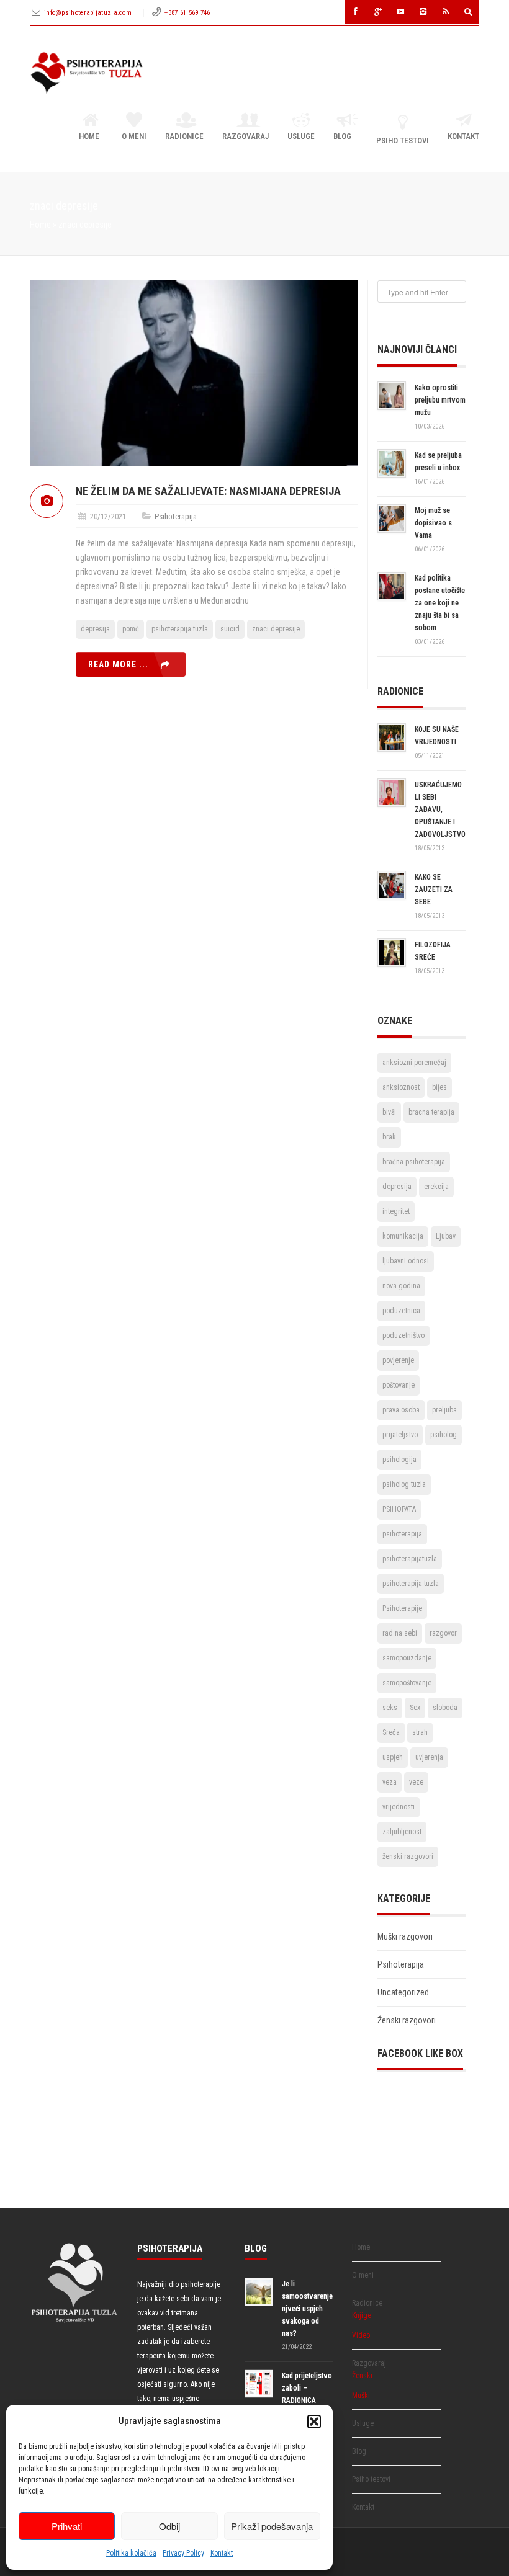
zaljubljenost (402, 1832)
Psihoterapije (402, 1608)
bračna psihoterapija (414, 1162)
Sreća (391, 1732)
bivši (389, 1112)
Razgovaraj (245, 136)
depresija (95, 629)
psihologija (399, 1460)
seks (390, 1708)
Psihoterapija (176, 516)
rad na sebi (400, 1633)
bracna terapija (431, 1112)
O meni (134, 136)
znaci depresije (276, 629)
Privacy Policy (183, 2553)
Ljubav (446, 1236)
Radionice (184, 136)
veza (390, 1782)
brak (389, 1137)
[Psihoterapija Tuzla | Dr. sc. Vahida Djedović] (87, 73)
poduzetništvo (403, 1335)
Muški (361, 2396)
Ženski (362, 2376)
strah (420, 1732)
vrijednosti (399, 1807)
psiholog (444, 1435)
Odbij (169, 2526)
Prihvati (67, 2526)
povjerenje (398, 1360)
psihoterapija (402, 1534)
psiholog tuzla (404, 1484)
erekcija (436, 1187)
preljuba (444, 1410)
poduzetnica (401, 1311)
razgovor (443, 1633)
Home (89, 136)
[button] (314, 2422)
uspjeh (393, 1757)
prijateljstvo (400, 1435)
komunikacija (403, 1236)
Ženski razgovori (407, 2020)
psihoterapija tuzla (180, 629)
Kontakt (222, 2553)
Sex (415, 1708)
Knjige (362, 2315)
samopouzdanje (407, 1658)
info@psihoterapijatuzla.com (89, 13)
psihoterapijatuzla (410, 1559)
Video (361, 2335)
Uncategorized (403, 1992)
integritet (396, 1211)
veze (416, 1782)
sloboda (445, 1708)
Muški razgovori (405, 1936)
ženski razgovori (408, 1856)
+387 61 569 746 (187, 13)
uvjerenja (429, 1757)
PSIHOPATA (399, 1509)
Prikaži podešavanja (272, 2526)
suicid (230, 629)
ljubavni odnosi (406, 1261)
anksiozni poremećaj (414, 1063)
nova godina (401, 1286)
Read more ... (118, 664)
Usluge (301, 136)
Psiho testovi (403, 140)
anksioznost (401, 1087)
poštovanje (399, 1385)
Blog (342, 136)
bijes (439, 1087)
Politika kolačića (131, 2553)
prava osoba (401, 1410)
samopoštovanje (407, 1683)
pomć (131, 629)
